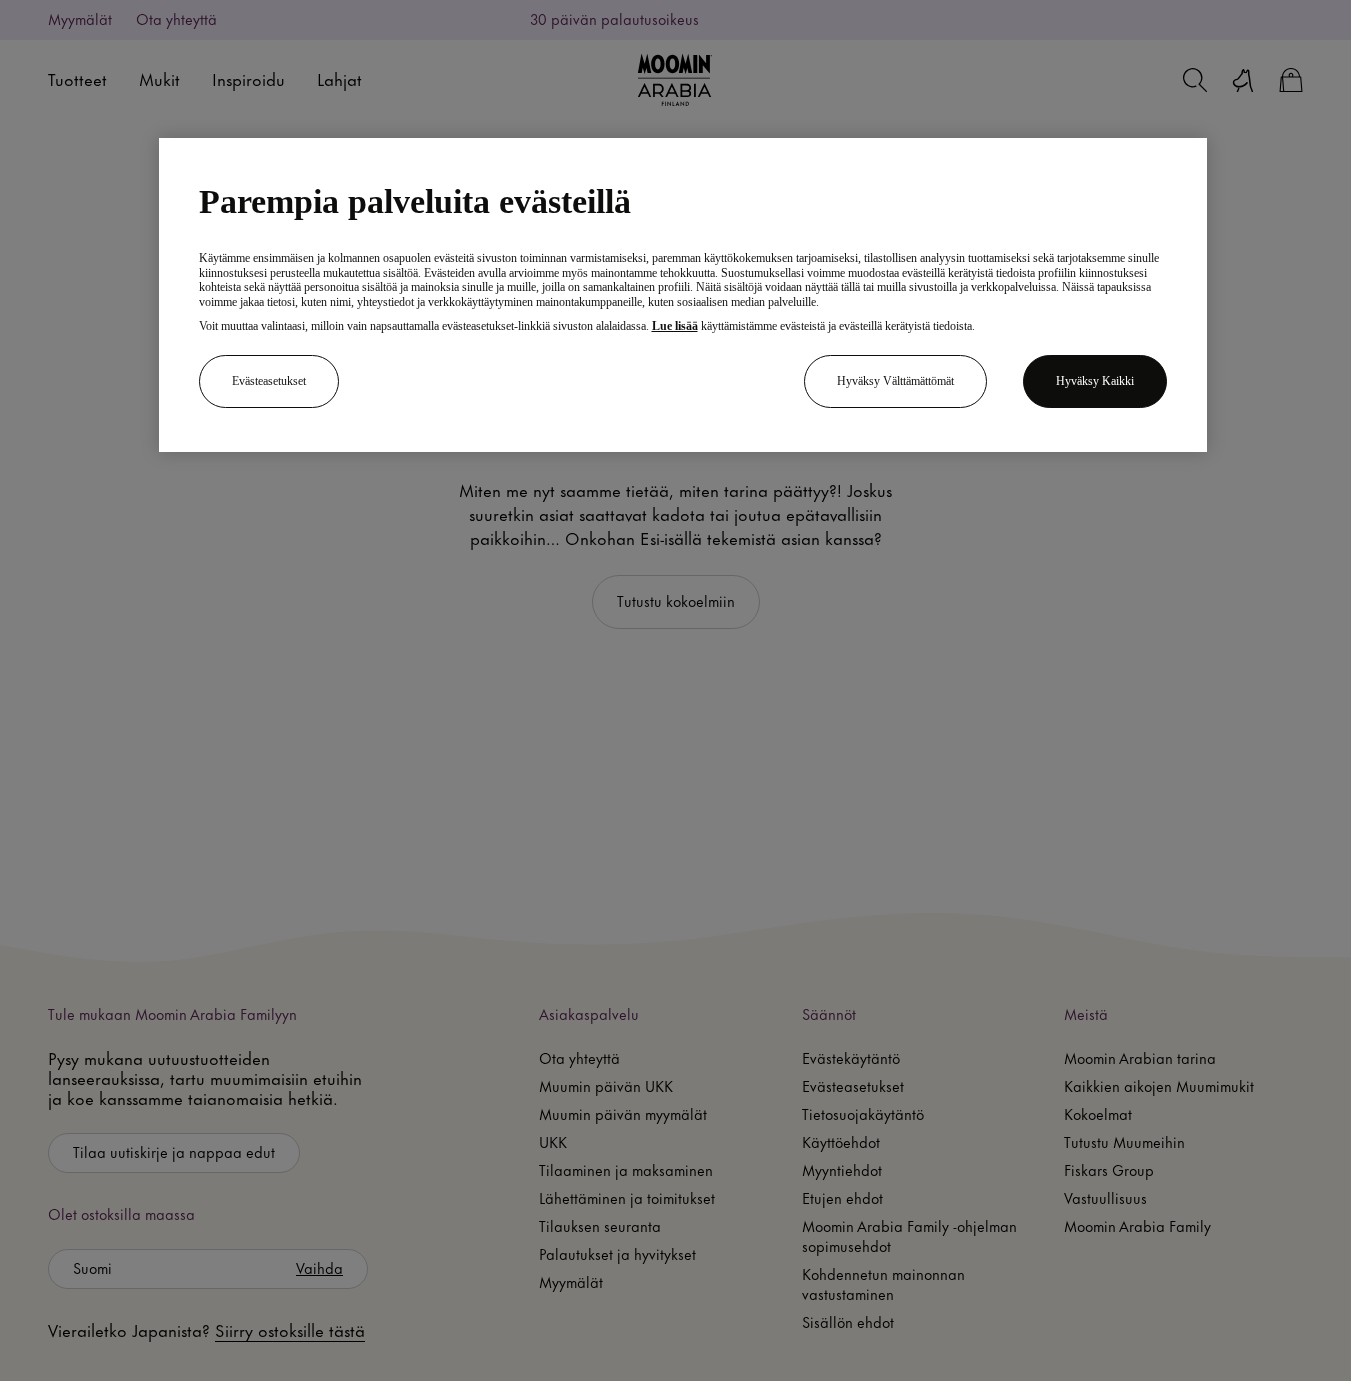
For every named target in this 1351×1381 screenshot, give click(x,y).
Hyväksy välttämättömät (895, 382)
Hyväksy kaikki (1095, 382)
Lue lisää (675, 326)
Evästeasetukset (269, 382)
